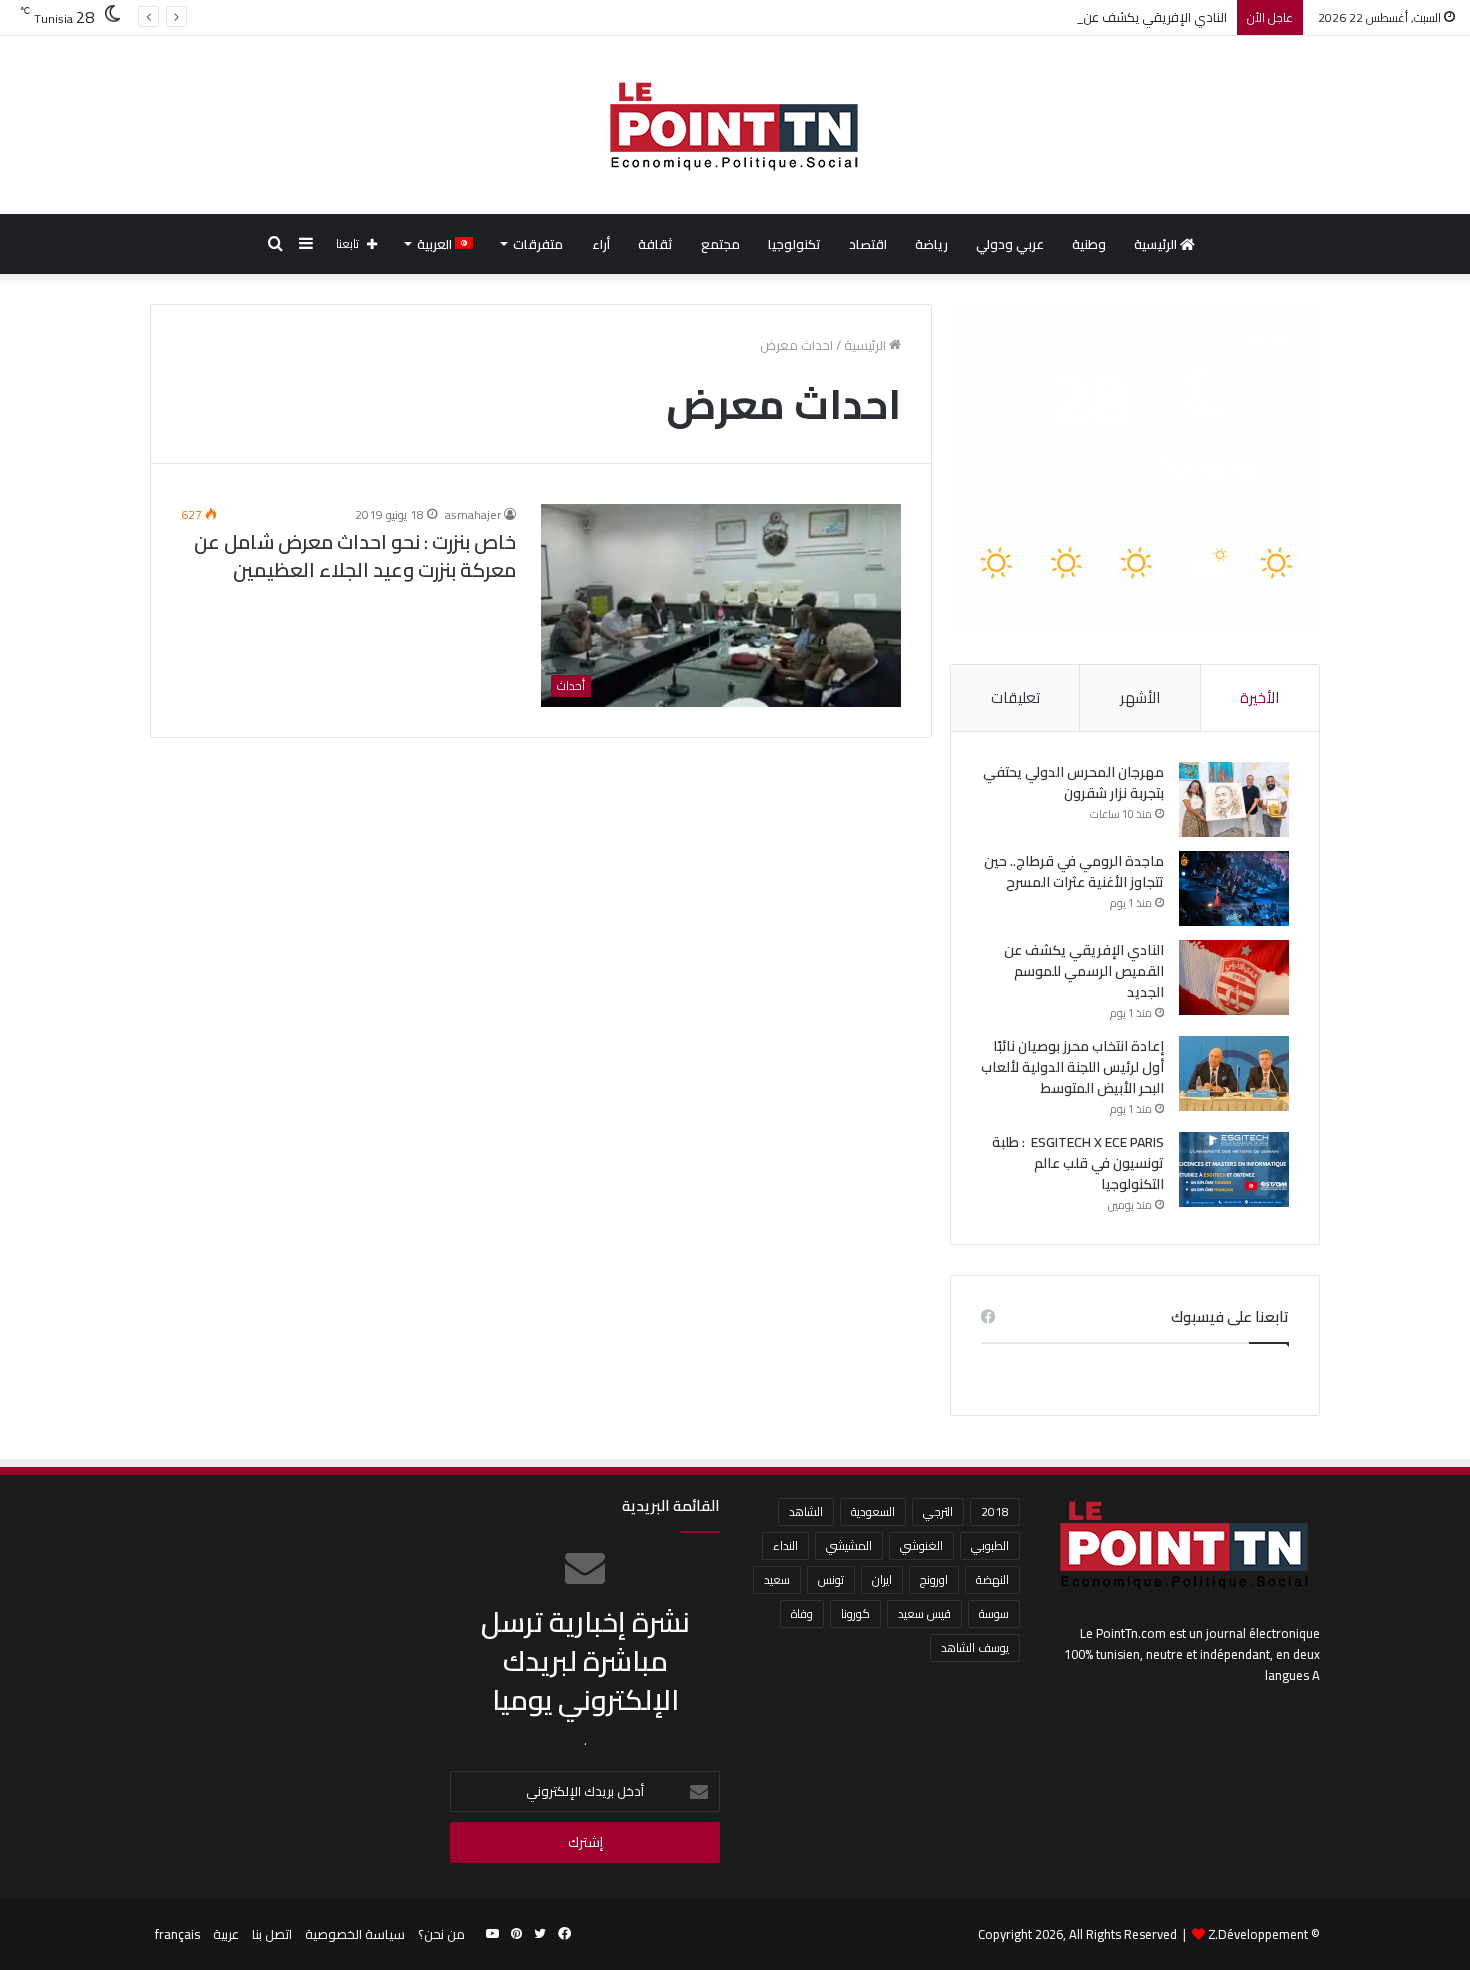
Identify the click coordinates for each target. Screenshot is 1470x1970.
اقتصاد (868, 244)
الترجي (938, 1511)
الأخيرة (1259, 697)
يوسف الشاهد (975, 1647)
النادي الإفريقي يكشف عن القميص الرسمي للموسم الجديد (1065, 17)
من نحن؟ (441, 1934)
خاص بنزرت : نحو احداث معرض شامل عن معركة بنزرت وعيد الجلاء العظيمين (355, 555)
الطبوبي (990, 1545)
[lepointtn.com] (735, 125)
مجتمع (720, 244)
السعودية (873, 1511)
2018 (995, 1511)
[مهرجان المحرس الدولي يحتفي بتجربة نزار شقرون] (1234, 799)
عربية (226, 1934)
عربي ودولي (1010, 244)
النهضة (992, 1579)
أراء (601, 244)
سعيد (777, 1579)
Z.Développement (1258, 1934)
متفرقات (538, 244)
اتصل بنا (272, 1934)
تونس (831, 1579)
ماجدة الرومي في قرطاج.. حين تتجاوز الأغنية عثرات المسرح (1074, 871)
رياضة (931, 244)
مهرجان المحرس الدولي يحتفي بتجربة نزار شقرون (1073, 782)
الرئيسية (1157, 244)
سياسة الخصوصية (355, 1934)
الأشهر (1140, 697)
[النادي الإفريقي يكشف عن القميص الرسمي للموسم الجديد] (1234, 977)
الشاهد (806, 1511)
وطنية (1089, 244)
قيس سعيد (924, 1613)
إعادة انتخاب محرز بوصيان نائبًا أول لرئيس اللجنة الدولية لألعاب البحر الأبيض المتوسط (1072, 1067)
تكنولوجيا (794, 244)
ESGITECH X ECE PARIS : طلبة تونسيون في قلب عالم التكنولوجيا (1078, 1163)
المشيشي (849, 1545)
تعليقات (1015, 697)
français (177, 1934)
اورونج (934, 1579)
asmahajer (473, 514)
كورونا (855, 1613)
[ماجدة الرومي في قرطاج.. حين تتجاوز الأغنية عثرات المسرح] (1234, 888)
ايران (882, 1579)
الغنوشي (921, 1545)
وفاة (802, 1613)
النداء (785, 1545)
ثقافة (655, 244)
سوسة (994, 1613)
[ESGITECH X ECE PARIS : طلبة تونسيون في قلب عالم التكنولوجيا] (1234, 1169)
